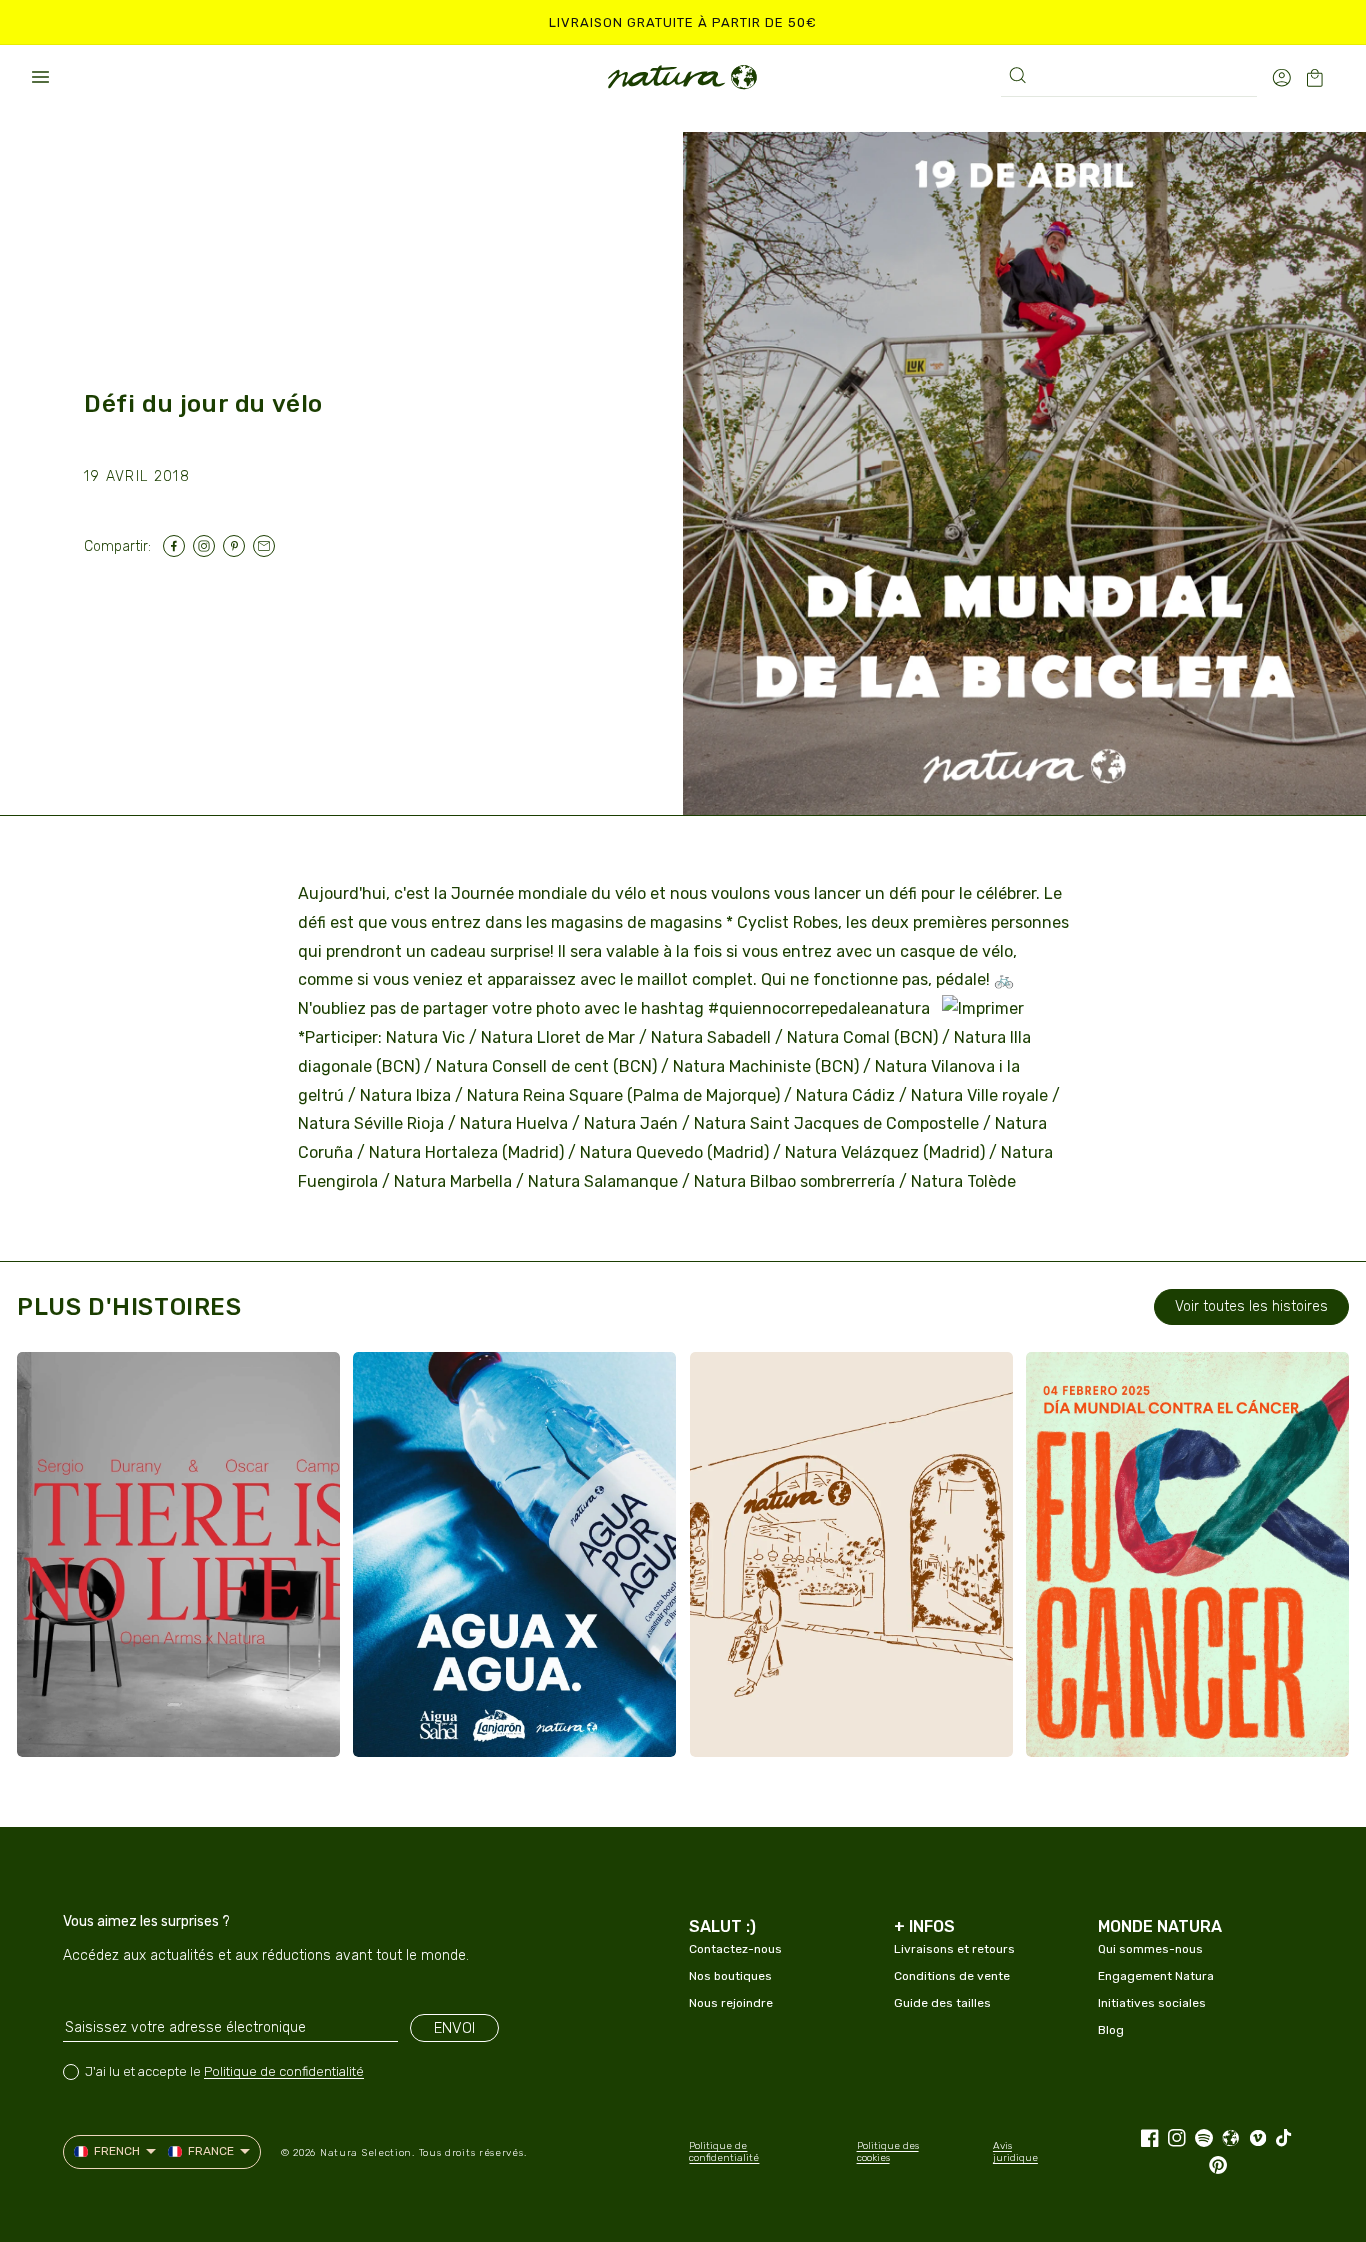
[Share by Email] (268, 546)
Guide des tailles (942, 2003)
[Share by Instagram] (208, 546)
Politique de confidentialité (284, 2071)
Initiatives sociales (1152, 2003)
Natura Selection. (367, 2153)
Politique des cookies (888, 2152)
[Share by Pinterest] (238, 546)
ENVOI (454, 2028)
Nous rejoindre (731, 2003)
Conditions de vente (952, 1976)
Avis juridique (1015, 2152)
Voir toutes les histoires (1251, 1306)
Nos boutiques (730, 1976)
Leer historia (117, 1722)
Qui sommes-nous (1150, 1949)
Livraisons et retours (954, 1949)
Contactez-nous (735, 1949)
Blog (1111, 2030)
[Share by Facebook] (178, 546)
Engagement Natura (1156, 1976)
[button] (40, 77)
